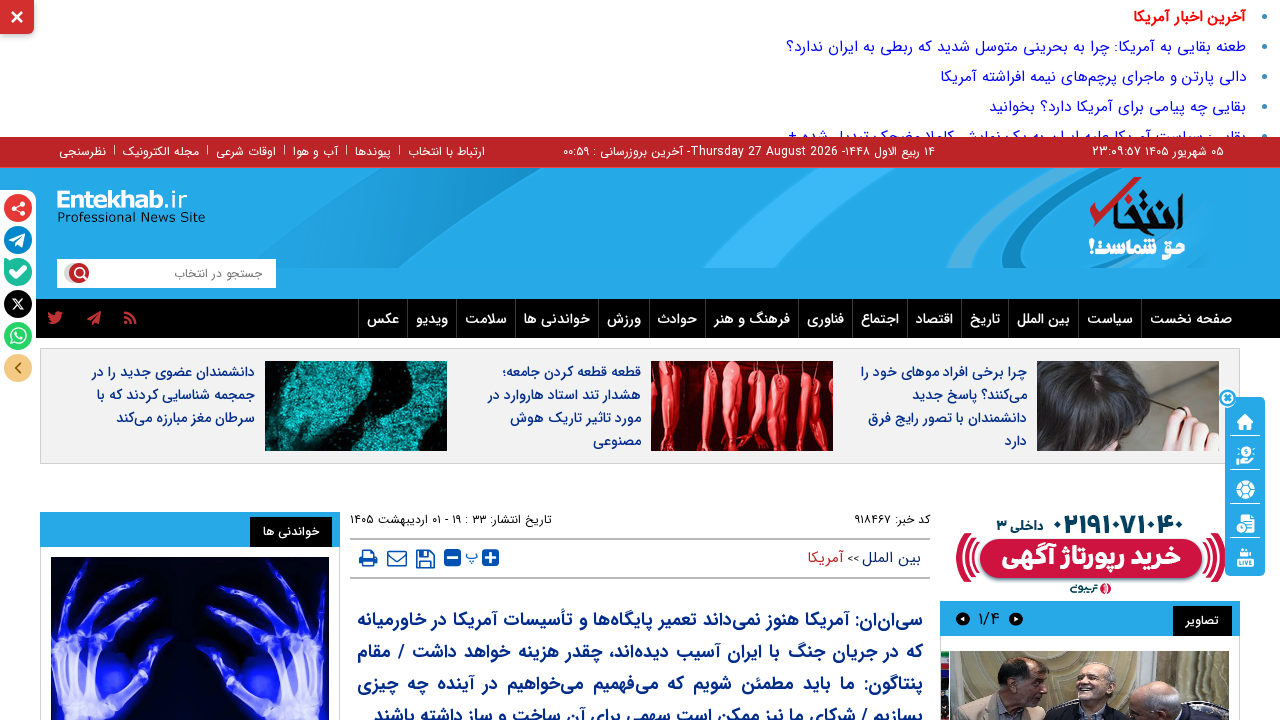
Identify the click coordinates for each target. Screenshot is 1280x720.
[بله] (18, 272)
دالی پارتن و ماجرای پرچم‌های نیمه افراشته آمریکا (1093, 77)
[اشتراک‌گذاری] (18, 208)
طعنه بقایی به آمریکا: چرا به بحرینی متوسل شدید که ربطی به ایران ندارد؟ (1016, 47)
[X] (18, 304)
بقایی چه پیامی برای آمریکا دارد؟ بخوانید (1117, 107)
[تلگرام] (18, 240)
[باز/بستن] (18, 368)
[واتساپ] (18, 336)
